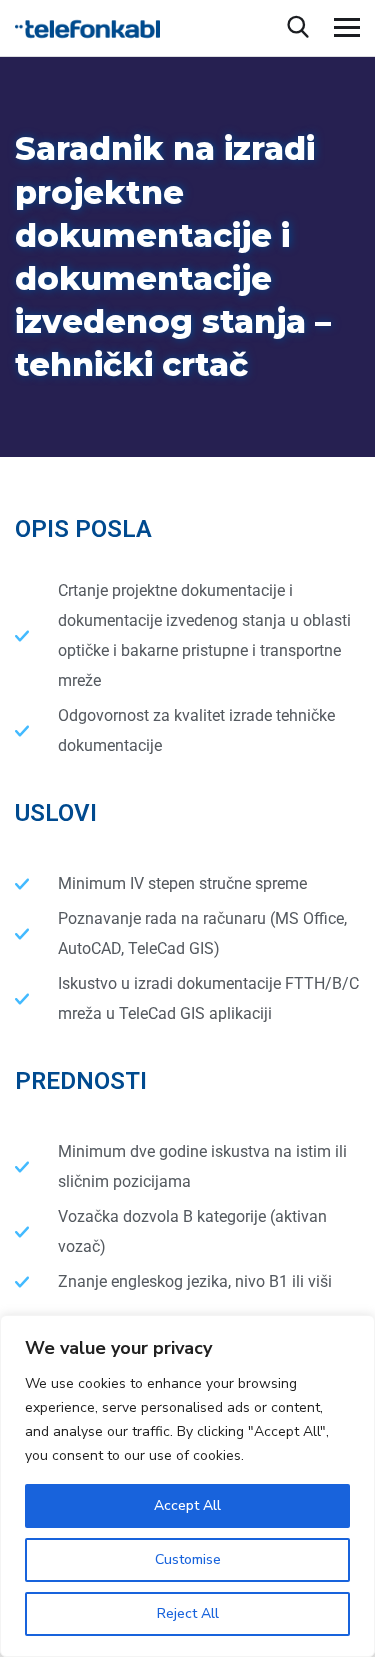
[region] (187, 1486)
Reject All (188, 1613)
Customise (188, 1559)
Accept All (187, 1505)
